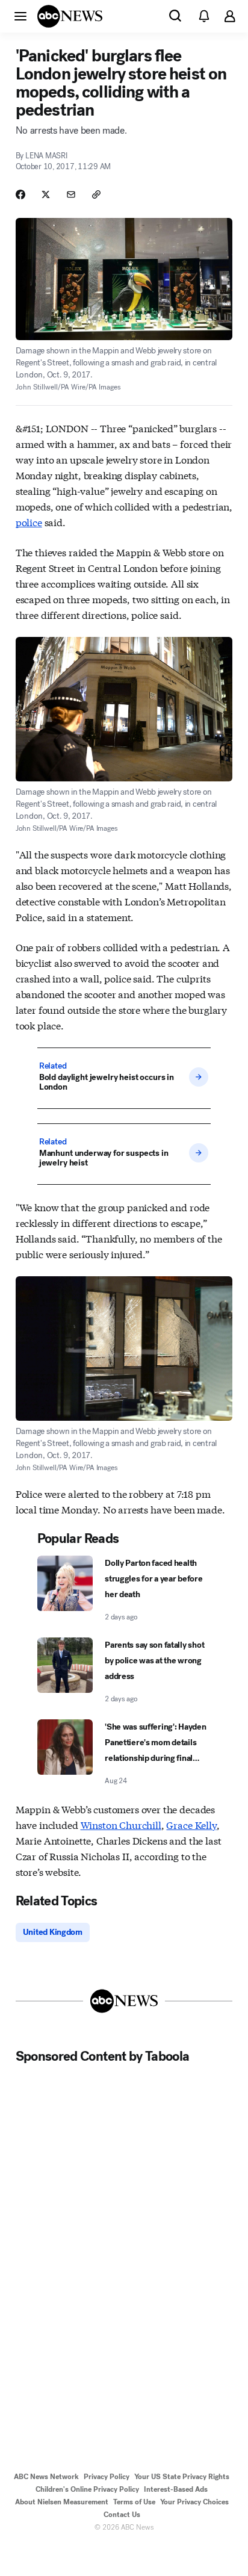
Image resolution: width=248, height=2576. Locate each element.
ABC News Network (46, 2477)
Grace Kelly (191, 1824)
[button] (20, 16)
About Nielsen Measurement (62, 2502)
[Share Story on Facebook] (20, 194)
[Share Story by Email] (71, 194)
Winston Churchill (121, 1824)
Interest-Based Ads (176, 2489)
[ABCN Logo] (70, 16)
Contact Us (122, 2515)
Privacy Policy (107, 2477)
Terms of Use (134, 2502)
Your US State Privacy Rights (182, 2477)
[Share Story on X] (46, 194)
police (29, 522)
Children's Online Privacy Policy (87, 2489)
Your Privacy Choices (194, 2502)
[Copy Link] (96, 194)
